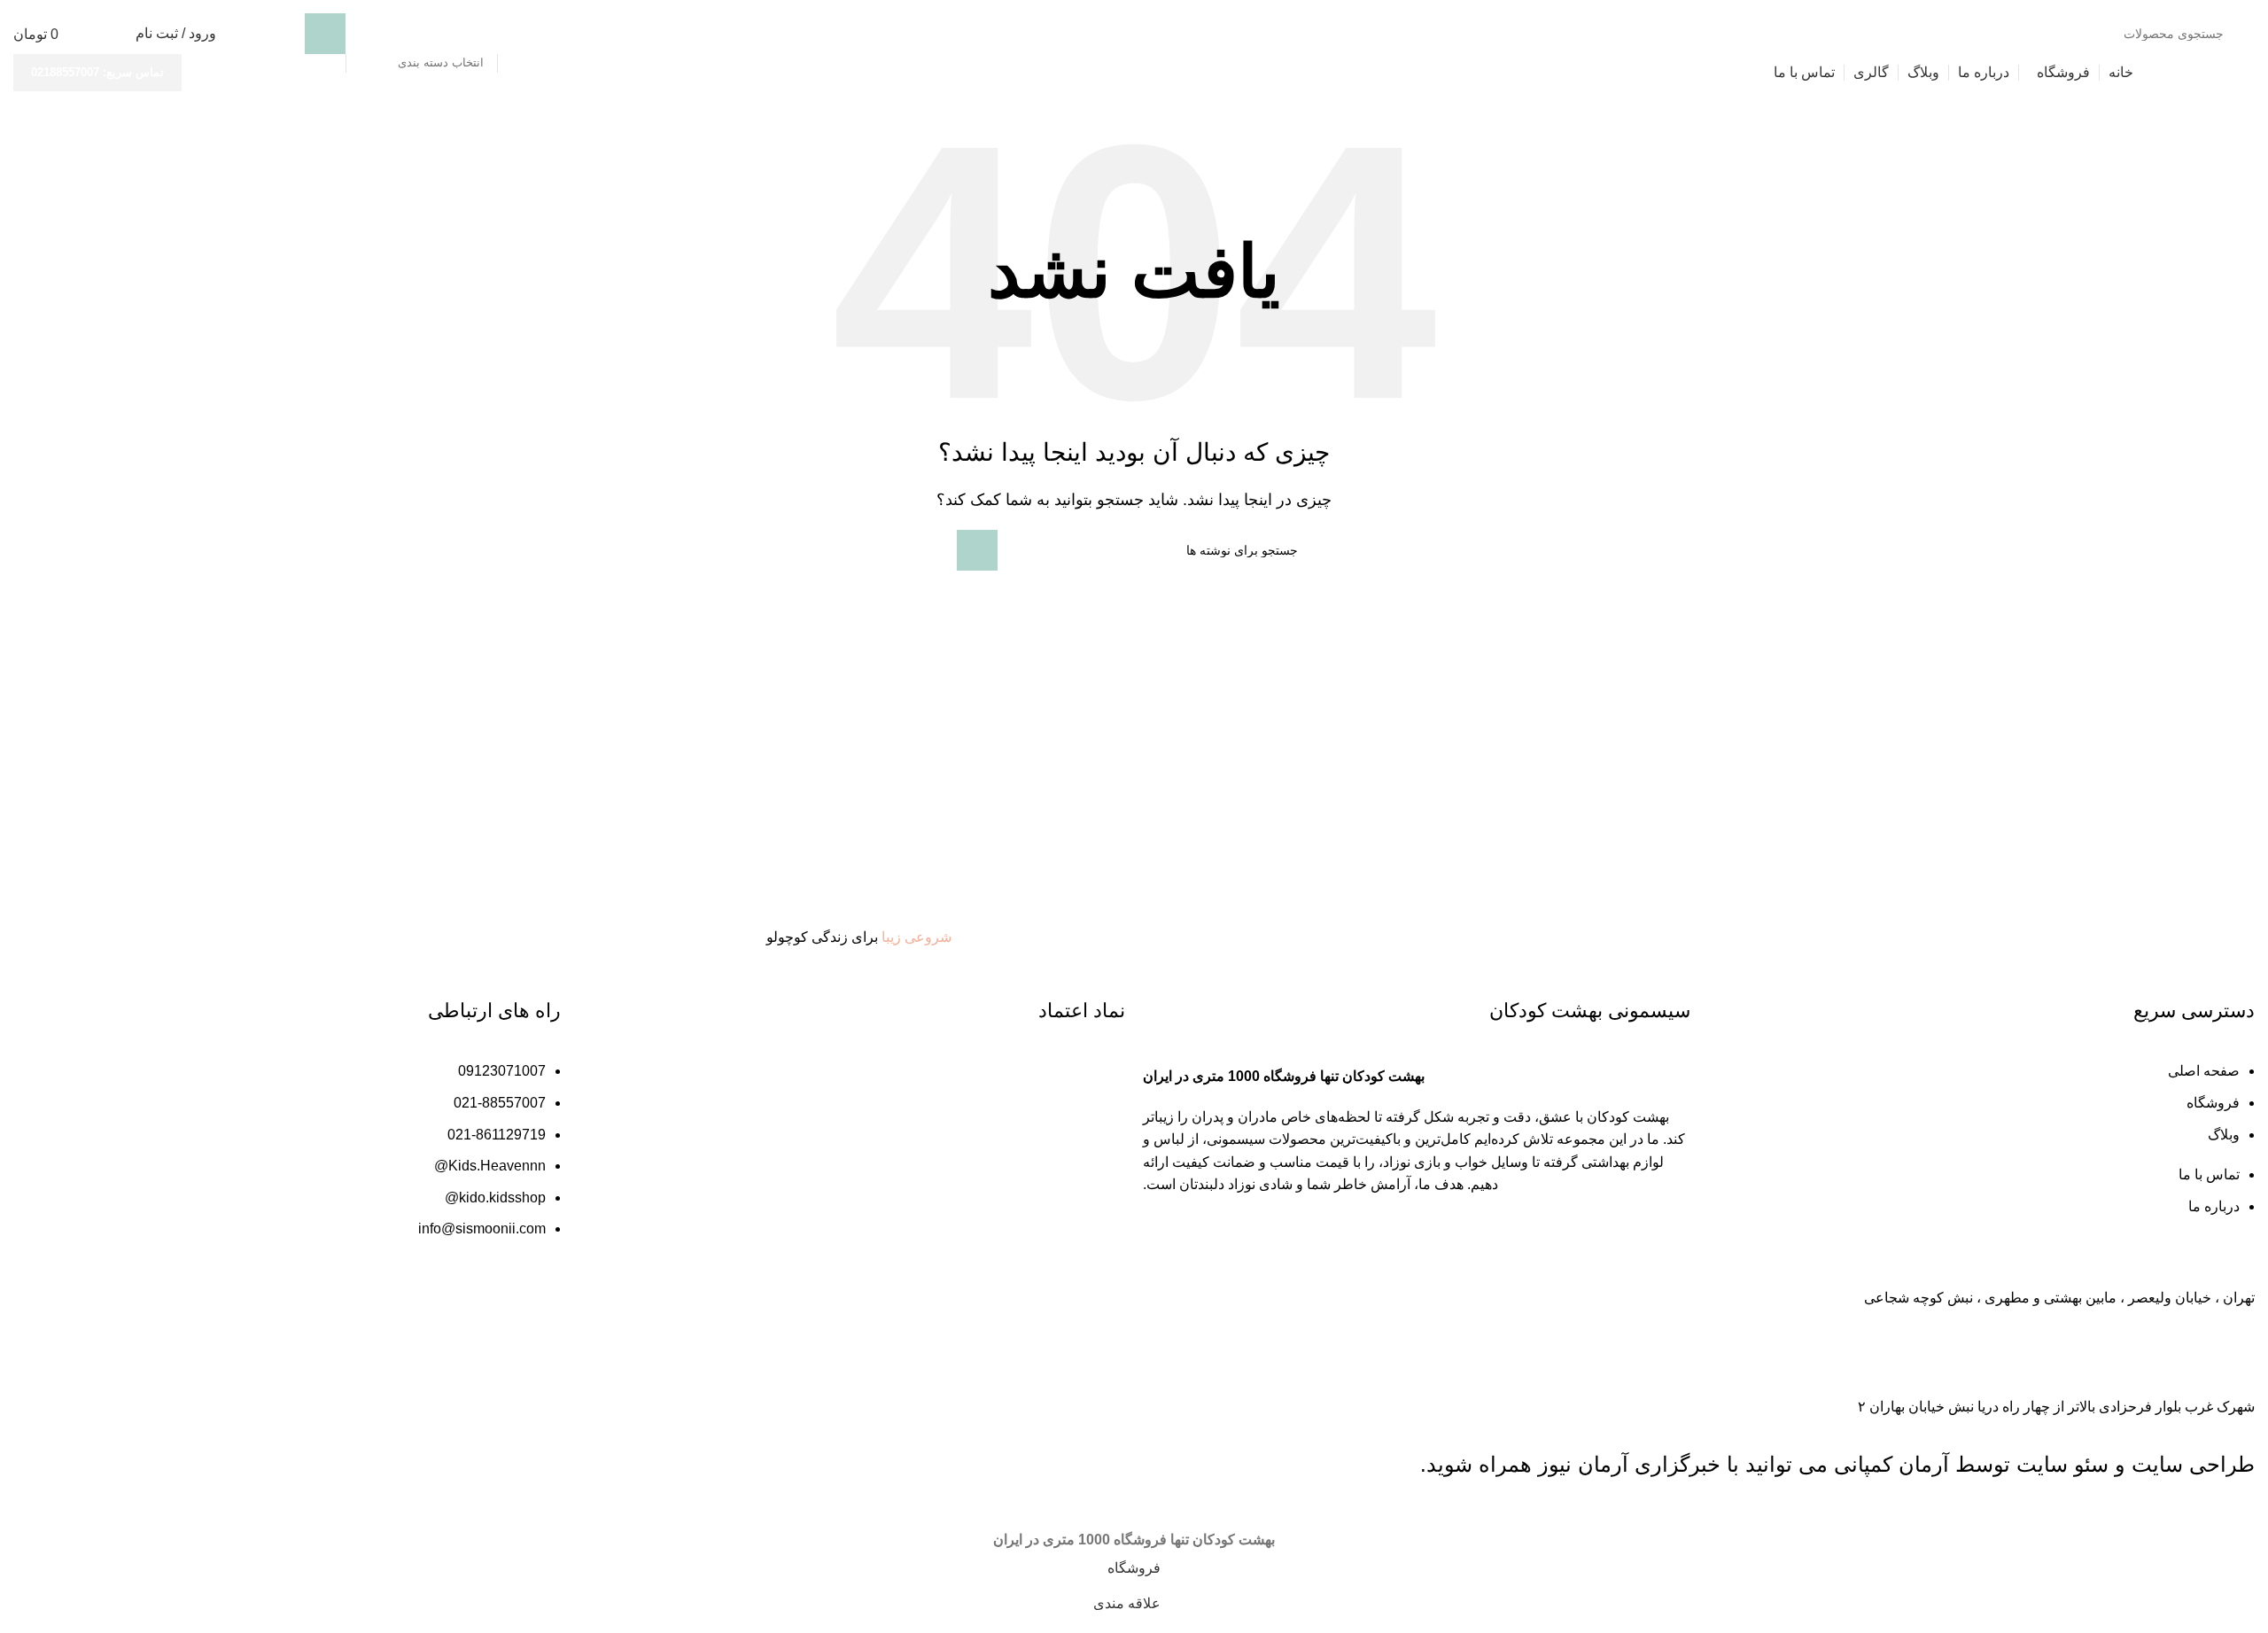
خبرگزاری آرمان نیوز (1629, 1464)
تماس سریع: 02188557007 (97, 72)
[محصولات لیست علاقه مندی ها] (111, 34)
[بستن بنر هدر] (2246, 1506)
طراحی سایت (2193, 1464)
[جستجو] (325, 34)
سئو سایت (2062, 1464)
